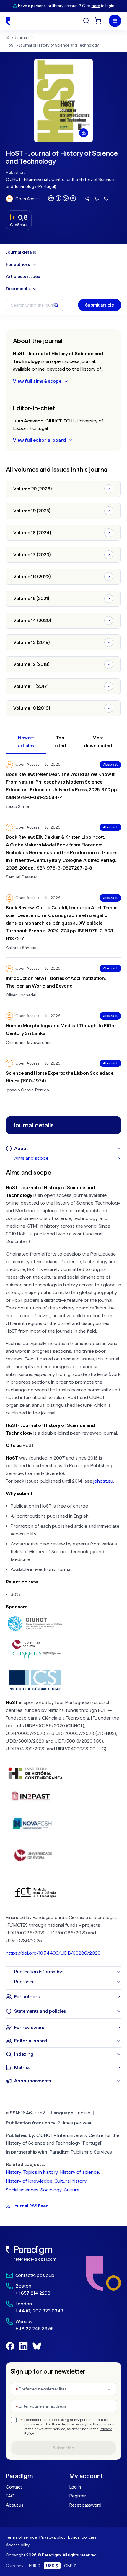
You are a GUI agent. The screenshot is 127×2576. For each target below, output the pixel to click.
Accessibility (18, 2545)
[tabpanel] (63, 1565)
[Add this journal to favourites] (106, 199)
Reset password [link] (85, 2505)
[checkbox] (14, 2420)
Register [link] (78, 2496)
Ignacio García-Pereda (27, 1090)
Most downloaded (98, 742)
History (14, 2172)
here (96, 6)
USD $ (52, 2566)
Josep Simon (18, 806)
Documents (18, 289)
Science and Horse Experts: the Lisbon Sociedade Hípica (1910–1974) (60, 1077)
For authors (18, 264)
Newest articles (26, 742)
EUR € (35, 2566)
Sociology (51, 2190)
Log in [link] (75, 2487)
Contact (14, 2487)
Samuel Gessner (22, 877)
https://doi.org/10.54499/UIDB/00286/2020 (53, 1953)
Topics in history (41, 2172)
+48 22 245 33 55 (35, 2329)
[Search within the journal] (56, 305)
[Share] (87, 199)
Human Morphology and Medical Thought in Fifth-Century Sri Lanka (61, 1029)
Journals (22, 38)
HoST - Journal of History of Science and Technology (52, 45)
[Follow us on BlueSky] (37, 2346)
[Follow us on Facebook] (10, 2346)
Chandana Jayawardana (29, 1042)
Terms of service (21, 2537)
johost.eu (103, 1481)
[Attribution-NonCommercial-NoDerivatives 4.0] (62, 198)
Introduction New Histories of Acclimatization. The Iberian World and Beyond (56, 982)
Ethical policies (82, 2537)
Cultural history (70, 2181)
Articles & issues (23, 277)
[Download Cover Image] (84, 133)
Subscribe (63, 2448)
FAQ (10, 2496)
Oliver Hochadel (21, 995)
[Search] (86, 21)
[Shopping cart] (98, 21)
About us (15, 2505)
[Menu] (115, 21)
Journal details (21, 252)
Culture (72, 2190)
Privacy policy (52, 2537)
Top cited (60, 742)
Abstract (110, 765)
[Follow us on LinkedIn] (23, 2346)
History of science (79, 2172)
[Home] (8, 21)
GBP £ (70, 2566)
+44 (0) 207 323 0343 (39, 2311)
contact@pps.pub (35, 2275)
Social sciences (22, 2190)
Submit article (100, 305)
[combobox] (63, 2389)
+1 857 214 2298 (33, 2293)
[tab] (68, 1158)
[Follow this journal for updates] (97, 199)
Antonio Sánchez (22, 948)
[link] (35, 2253)
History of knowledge (29, 2181)
